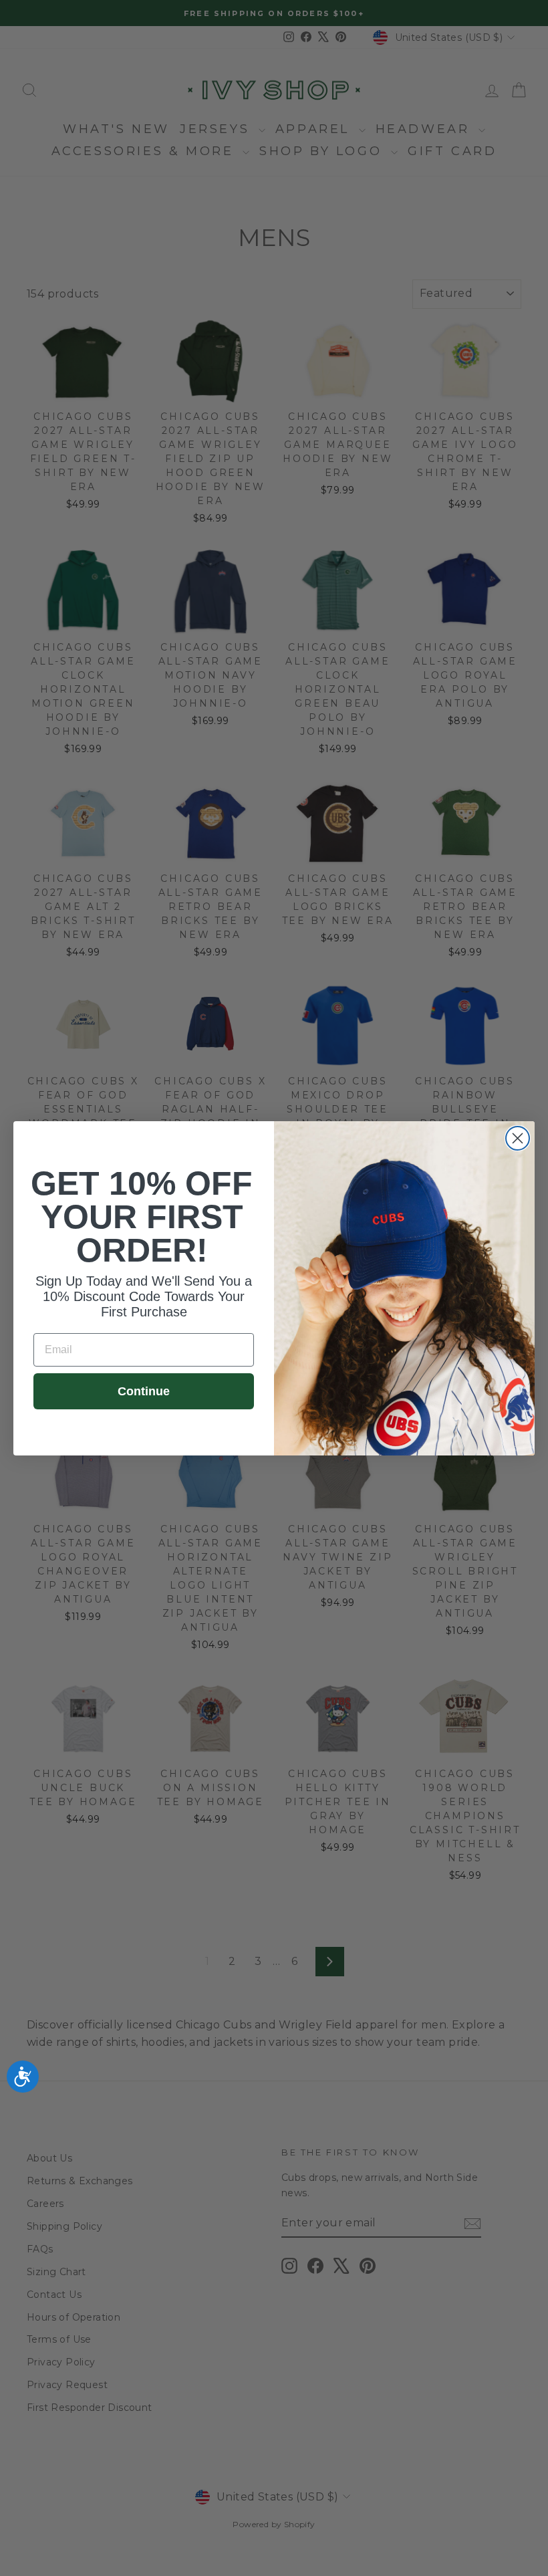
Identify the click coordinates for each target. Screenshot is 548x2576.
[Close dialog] (518, 1138)
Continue (144, 1391)
